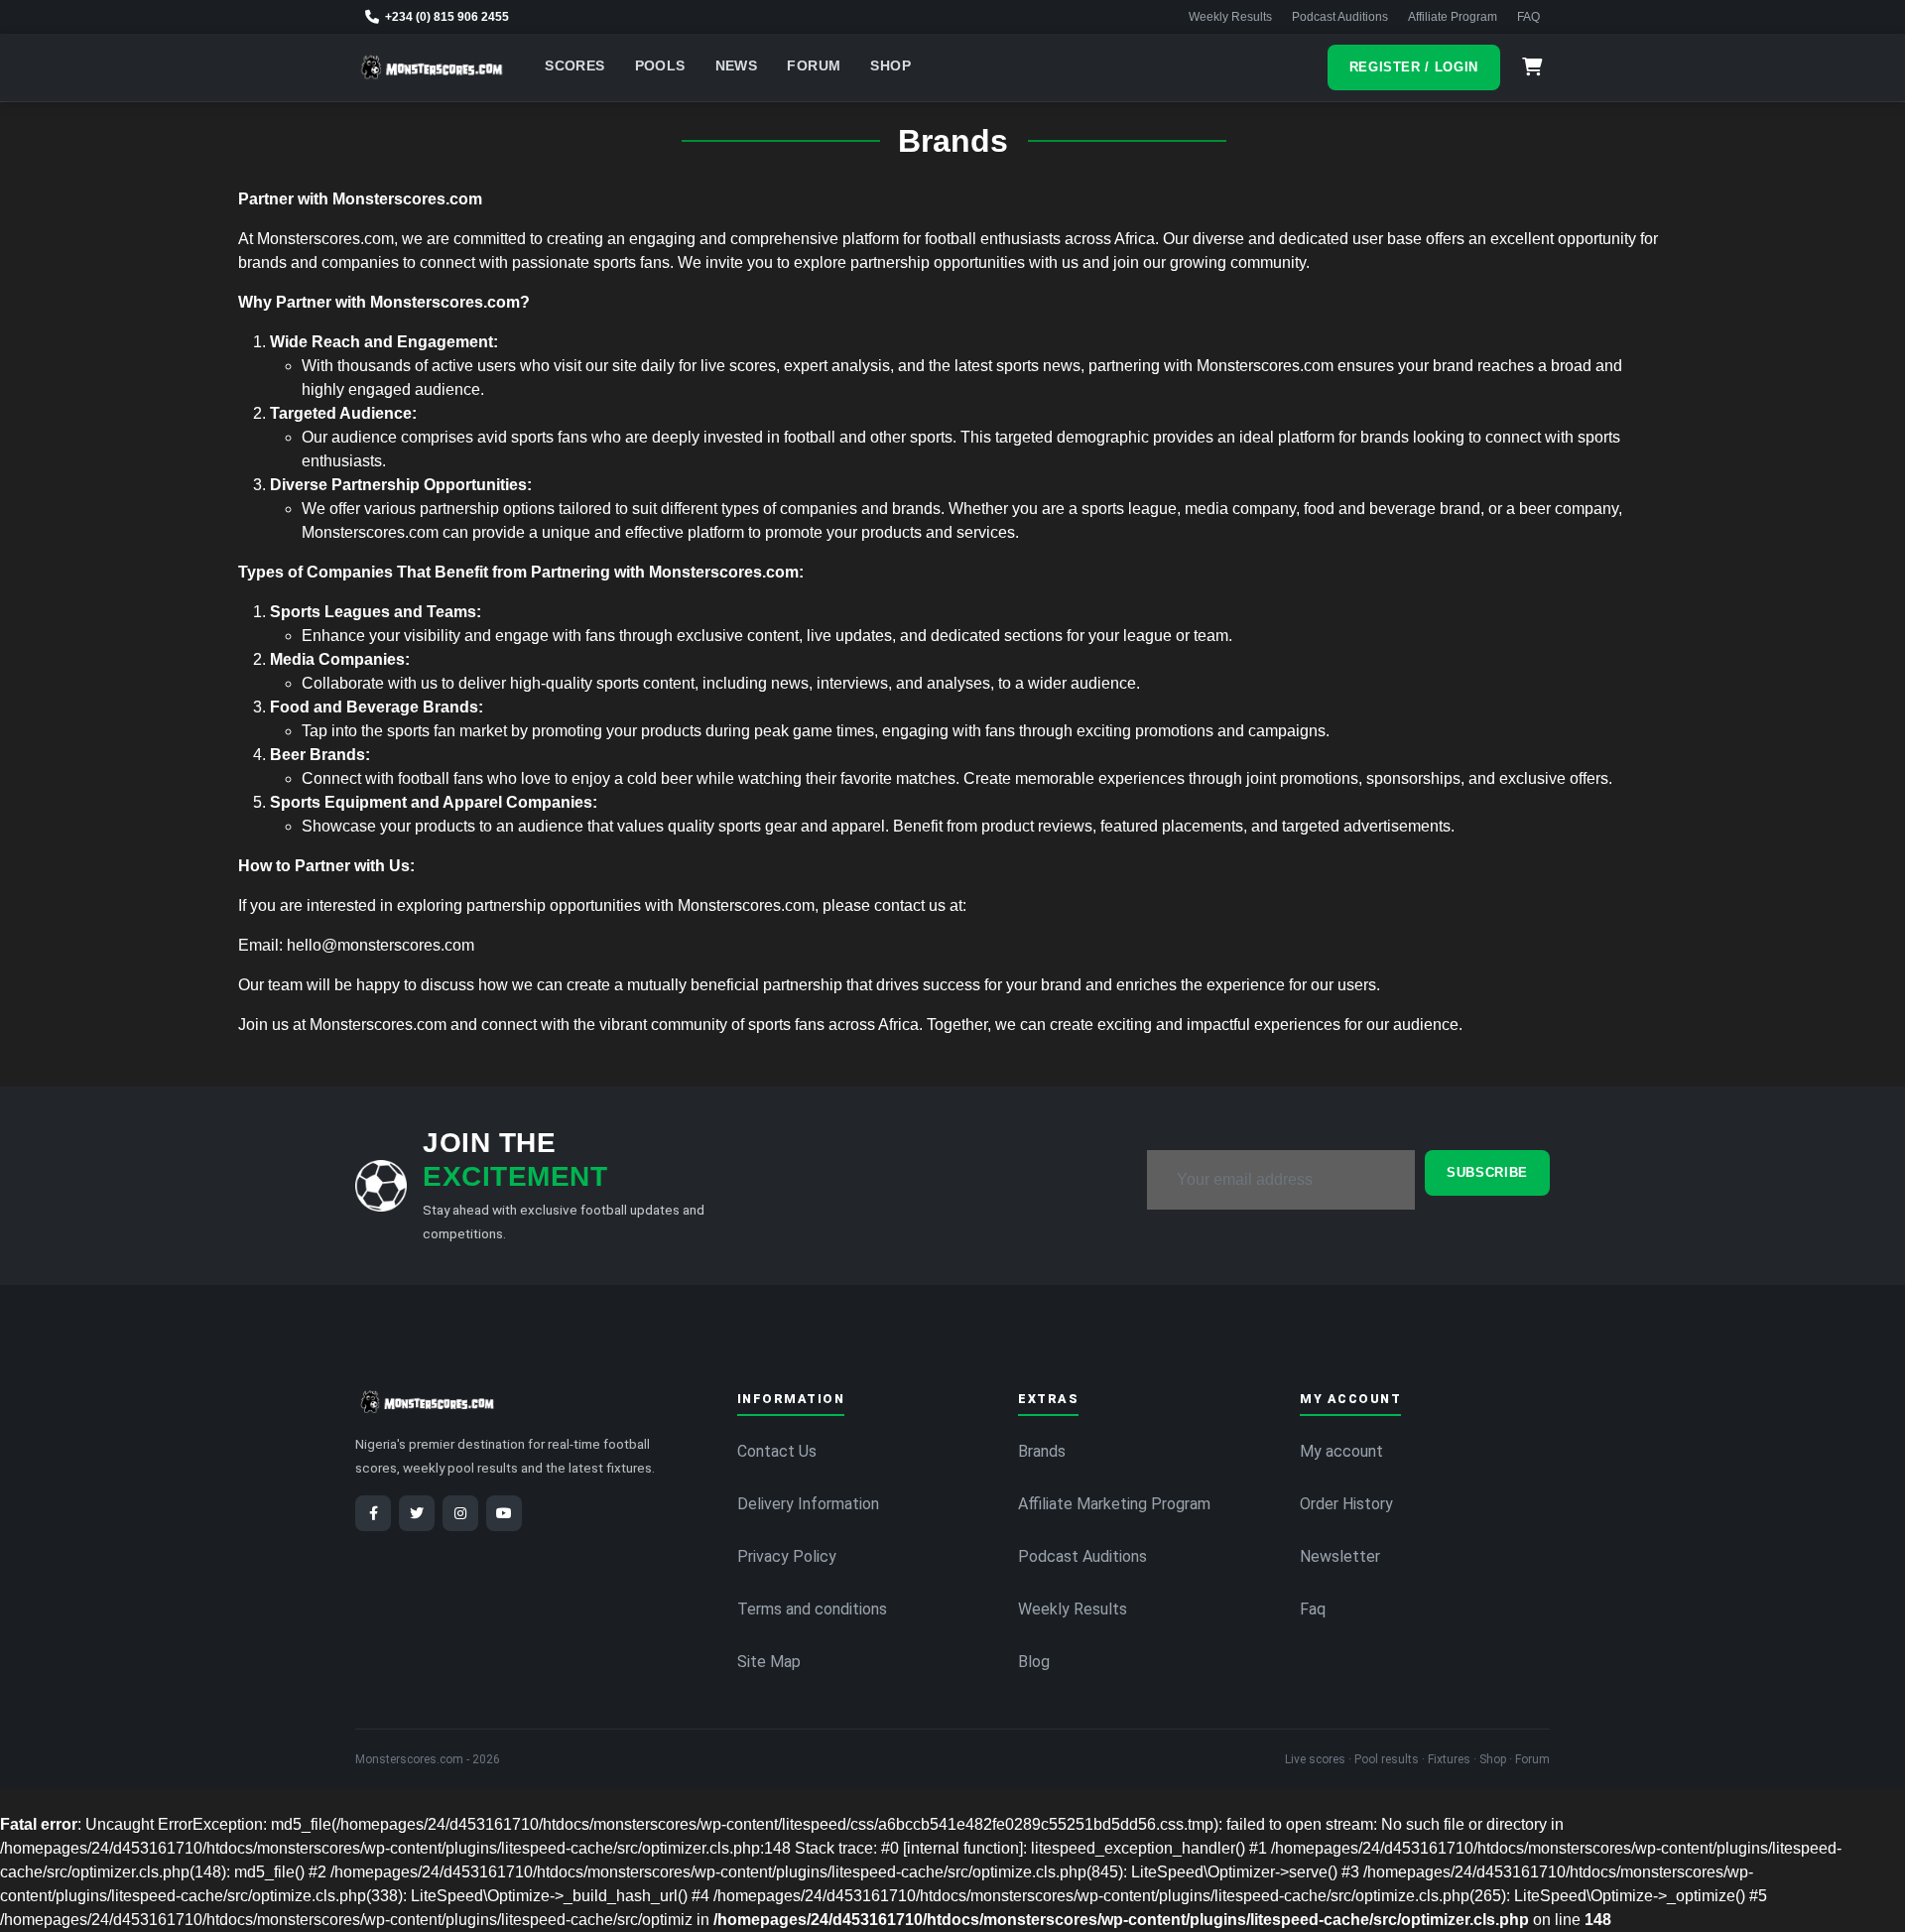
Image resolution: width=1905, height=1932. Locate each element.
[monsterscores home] (432, 67)
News (737, 66)
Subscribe (1487, 1172)
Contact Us (777, 1451)
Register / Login (1414, 67)
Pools (660, 66)
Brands (1042, 1451)
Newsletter (1340, 1556)
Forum (814, 66)
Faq (1313, 1609)
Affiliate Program (1453, 17)
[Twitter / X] (417, 1513)
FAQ (1528, 17)
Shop (890, 66)
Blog (1034, 1662)
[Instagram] (460, 1513)
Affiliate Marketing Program (1114, 1504)
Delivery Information (808, 1504)
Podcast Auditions (1340, 17)
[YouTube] (504, 1513)
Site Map (769, 1662)
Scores (574, 66)
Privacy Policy (787, 1556)
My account (1341, 1451)
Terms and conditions (812, 1609)
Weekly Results (1230, 17)
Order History (1346, 1504)
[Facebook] (373, 1513)
